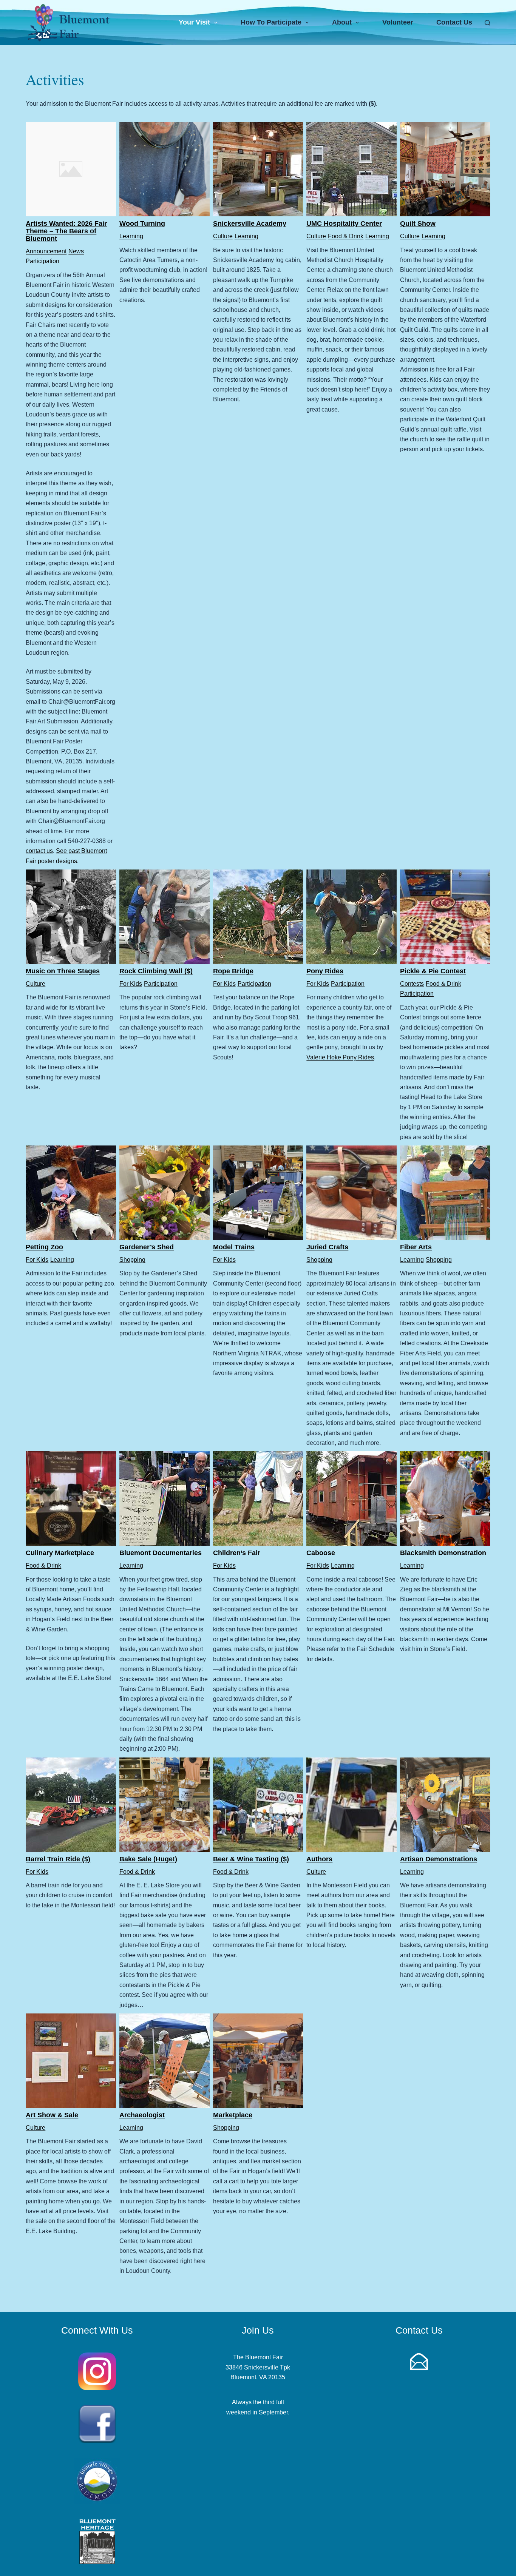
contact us (39, 851)
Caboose (321, 1553)
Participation (42, 261)
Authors (319, 1859)
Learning (131, 236)
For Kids (131, 984)
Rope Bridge (233, 971)
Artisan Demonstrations (439, 1859)
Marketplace (233, 2115)
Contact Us (454, 22)
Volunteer (398, 22)
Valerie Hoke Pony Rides (340, 1057)
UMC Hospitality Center (344, 224)
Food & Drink (346, 236)
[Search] (487, 23)
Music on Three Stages (63, 971)
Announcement (46, 251)
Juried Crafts (327, 1247)
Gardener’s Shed (147, 1247)
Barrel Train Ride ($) (58, 1859)
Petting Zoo (44, 1247)
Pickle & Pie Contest (433, 971)
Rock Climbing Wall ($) (156, 971)
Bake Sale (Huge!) (148, 1859)
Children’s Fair (237, 1553)
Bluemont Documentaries (161, 1553)
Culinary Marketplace (60, 1553)
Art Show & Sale (52, 2115)
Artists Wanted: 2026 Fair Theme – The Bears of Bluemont (66, 231)
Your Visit (194, 22)
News (76, 251)
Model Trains (234, 1247)
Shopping (132, 1260)
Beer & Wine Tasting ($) (251, 1859)
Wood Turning (142, 224)
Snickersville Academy (250, 224)
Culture (223, 236)
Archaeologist (142, 2115)
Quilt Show (418, 224)
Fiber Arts (416, 1247)
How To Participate (271, 22)
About (342, 22)
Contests (412, 984)
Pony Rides (325, 971)
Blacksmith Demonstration (443, 1553)
